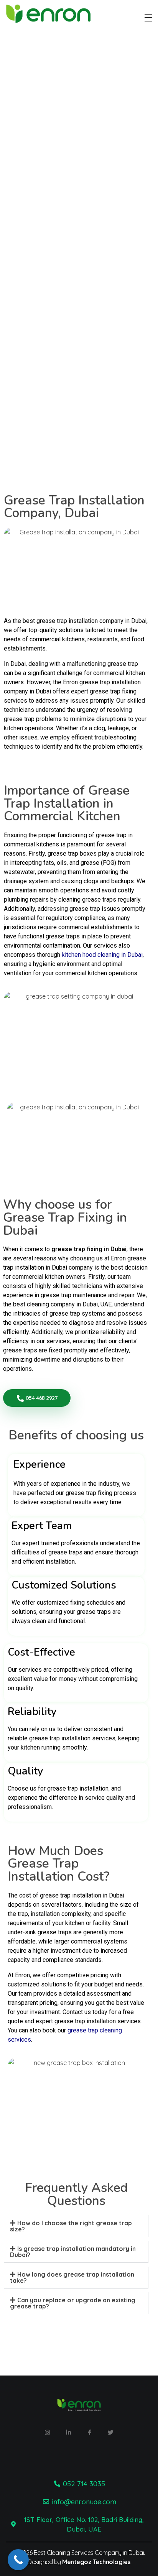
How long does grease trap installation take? (72, 2277)
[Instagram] (48, 2433)
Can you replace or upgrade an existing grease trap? (73, 2303)
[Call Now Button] (18, 2560)
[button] (76, 2226)
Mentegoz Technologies (96, 2562)
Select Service (44, 382)
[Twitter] (111, 2433)
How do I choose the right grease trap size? (71, 2226)
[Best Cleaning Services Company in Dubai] (63, 16)
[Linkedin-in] (69, 2433)
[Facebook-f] (90, 2433)
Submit (51, 423)
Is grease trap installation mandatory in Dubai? (73, 2252)
